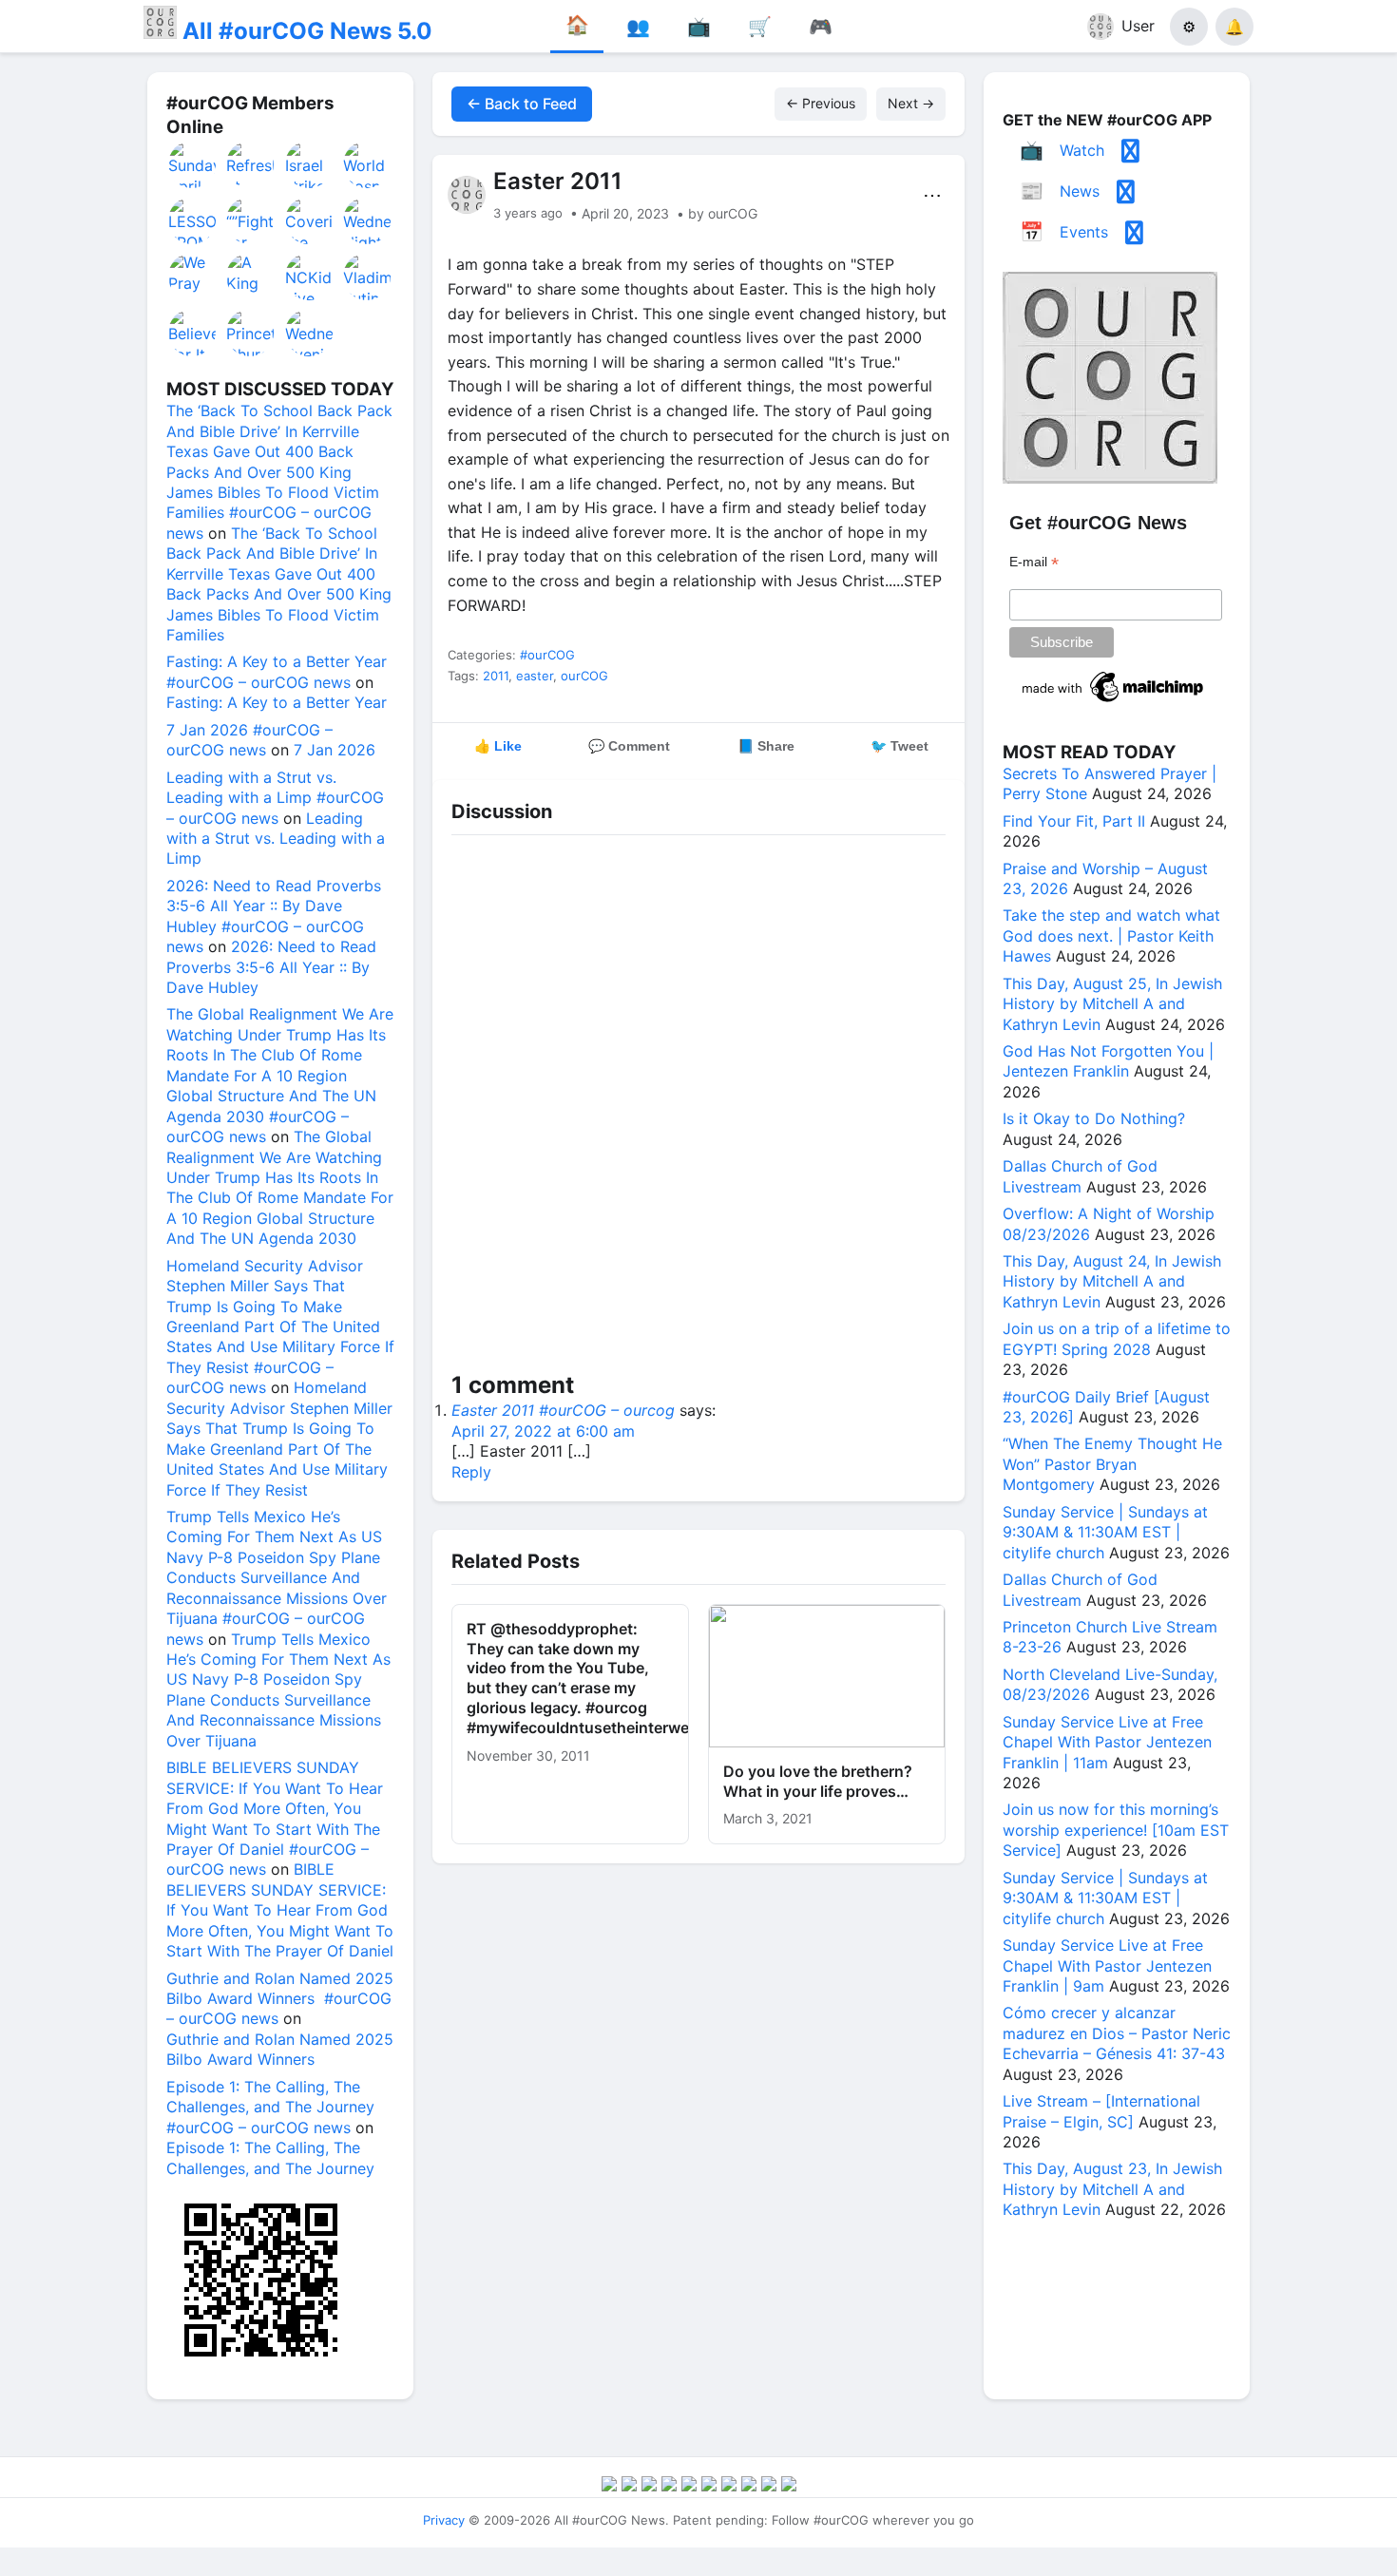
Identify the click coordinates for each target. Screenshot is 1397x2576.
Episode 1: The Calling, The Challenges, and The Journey (270, 2157)
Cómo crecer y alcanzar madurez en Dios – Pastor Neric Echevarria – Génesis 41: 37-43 (1117, 2033)
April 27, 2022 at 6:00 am (543, 1431)
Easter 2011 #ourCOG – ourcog (563, 1410)
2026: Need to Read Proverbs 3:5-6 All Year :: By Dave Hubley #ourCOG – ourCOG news (274, 916)
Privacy (444, 2520)
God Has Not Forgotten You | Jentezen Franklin (1108, 1061)
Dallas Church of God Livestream (1080, 1176)
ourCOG (584, 676)
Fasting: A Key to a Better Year (277, 702)
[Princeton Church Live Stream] (251, 333)
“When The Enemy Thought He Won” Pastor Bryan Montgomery (1112, 1464)
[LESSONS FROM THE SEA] (193, 220)
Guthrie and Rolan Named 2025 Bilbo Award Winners (280, 2049)
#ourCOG (547, 655)
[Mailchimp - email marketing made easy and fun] (1114, 702)
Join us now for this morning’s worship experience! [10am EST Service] (1116, 1830)
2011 (496, 676)
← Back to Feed (522, 104)
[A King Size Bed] (251, 277)
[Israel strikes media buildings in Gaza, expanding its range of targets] (310, 164)
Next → (911, 103)
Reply (471, 1472)
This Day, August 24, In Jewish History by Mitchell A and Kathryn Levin (1112, 1281)
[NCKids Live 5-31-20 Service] (310, 277)
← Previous (821, 103)
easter (535, 676)
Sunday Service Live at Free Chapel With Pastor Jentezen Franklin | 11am (1107, 1742)
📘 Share (766, 746)
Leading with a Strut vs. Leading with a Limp (276, 839)
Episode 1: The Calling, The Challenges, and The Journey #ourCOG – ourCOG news (270, 2107)
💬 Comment (629, 746)
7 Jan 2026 (335, 750)
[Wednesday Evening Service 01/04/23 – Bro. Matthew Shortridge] (310, 333)
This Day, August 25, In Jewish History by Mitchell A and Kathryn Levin (1112, 1004)
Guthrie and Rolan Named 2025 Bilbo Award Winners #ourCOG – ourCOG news (280, 1999)
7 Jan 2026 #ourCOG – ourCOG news (249, 740)
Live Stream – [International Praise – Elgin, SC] (1101, 2111)
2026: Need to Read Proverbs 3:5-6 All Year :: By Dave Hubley (271, 967)
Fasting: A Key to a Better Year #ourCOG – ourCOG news (277, 671)
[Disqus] (698, 1107)
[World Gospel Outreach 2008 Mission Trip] (368, 164)
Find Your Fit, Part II (1074, 821)
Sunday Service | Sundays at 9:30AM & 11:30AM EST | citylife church (1105, 1532)
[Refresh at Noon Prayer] (251, 164)
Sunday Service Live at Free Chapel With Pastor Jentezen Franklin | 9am (1107, 1965)
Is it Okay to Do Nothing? (1094, 1118)
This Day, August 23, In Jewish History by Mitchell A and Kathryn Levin (1112, 2189)
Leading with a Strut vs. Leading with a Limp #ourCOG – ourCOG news (275, 798)
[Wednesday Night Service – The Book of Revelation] (368, 220)
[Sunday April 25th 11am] (193, 164)
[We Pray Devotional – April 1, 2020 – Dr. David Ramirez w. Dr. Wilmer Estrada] (193, 277)
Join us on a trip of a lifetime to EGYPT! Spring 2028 (1117, 1338)
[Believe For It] (193, 333)
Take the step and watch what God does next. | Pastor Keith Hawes (1111, 935)
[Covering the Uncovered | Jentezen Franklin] (310, 220)
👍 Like (498, 746)
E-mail (1034, 562)
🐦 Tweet (899, 746)
